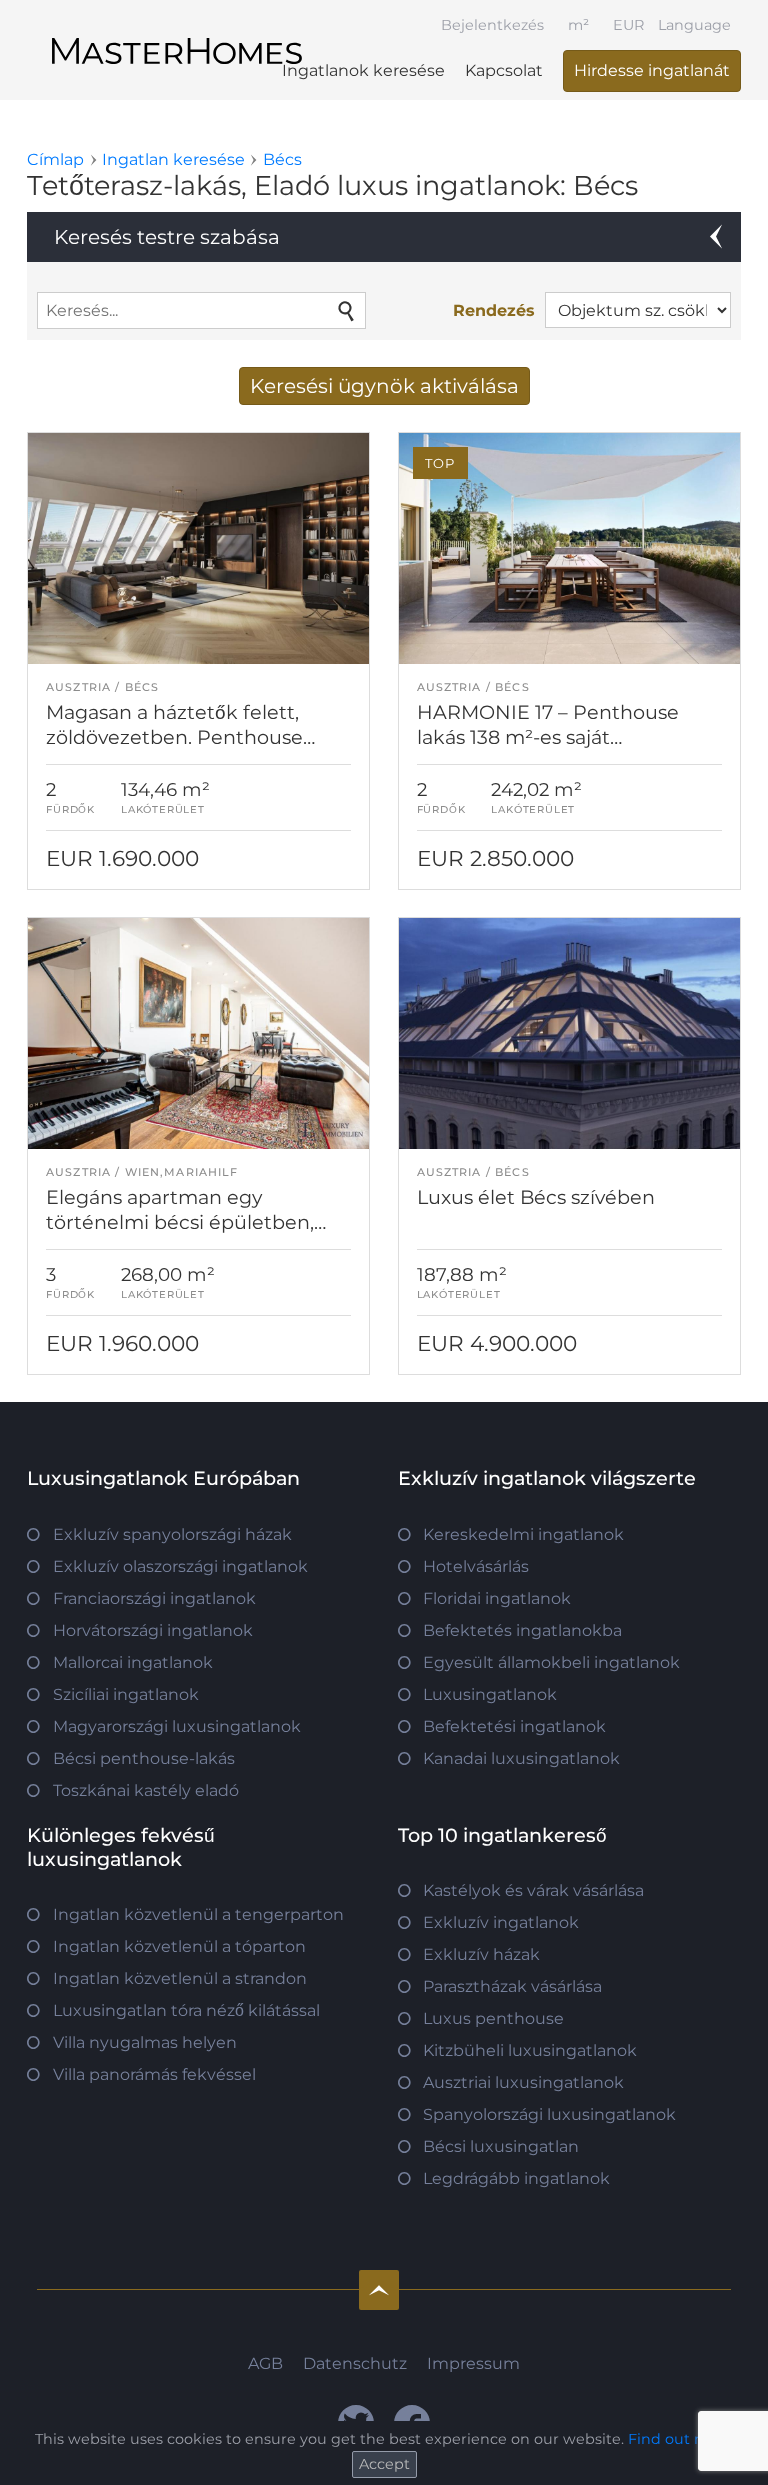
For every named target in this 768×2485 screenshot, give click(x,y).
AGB (265, 2363)
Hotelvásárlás (476, 1566)
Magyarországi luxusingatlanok (177, 1726)
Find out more (680, 2439)
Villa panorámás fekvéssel (154, 2074)
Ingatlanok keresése (363, 70)
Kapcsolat (504, 70)
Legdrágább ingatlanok (516, 2178)
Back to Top (379, 2290)
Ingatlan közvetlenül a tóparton (179, 1946)
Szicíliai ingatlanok (126, 1694)
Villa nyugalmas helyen (145, 2042)
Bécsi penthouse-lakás (144, 1758)
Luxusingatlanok (490, 1694)
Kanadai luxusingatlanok (521, 1758)
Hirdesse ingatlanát (652, 70)
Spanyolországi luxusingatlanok (549, 2114)
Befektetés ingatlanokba (522, 1630)
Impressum (473, 2363)
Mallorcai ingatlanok (133, 1662)
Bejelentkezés (492, 25)
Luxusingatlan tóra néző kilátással (186, 2010)
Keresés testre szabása (167, 237)
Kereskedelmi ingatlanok (523, 1534)
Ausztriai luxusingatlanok (523, 2082)
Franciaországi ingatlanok (154, 1598)
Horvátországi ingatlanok (153, 1630)
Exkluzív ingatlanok (501, 1922)
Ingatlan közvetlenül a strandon (180, 1978)
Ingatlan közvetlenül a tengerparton (198, 1914)
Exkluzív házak (481, 1954)
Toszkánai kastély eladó (146, 1790)
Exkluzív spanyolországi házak (172, 1534)
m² (578, 25)
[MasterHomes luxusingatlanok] (177, 34)
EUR (628, 25)
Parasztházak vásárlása (512, 1986)
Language (694, 25)
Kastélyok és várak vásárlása (533, 1890)
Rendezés (494, 310)
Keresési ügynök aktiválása (384, 386)
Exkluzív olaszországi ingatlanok (180, 1566)
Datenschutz (355, 2363)
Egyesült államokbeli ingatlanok (551, 1662)
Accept (384, 2464)
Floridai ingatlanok (497, 1598)
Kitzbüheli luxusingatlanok (530, 2050)
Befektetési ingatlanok (514, 1726)
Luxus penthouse (493, 2018)
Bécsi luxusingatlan (501, 2146)
